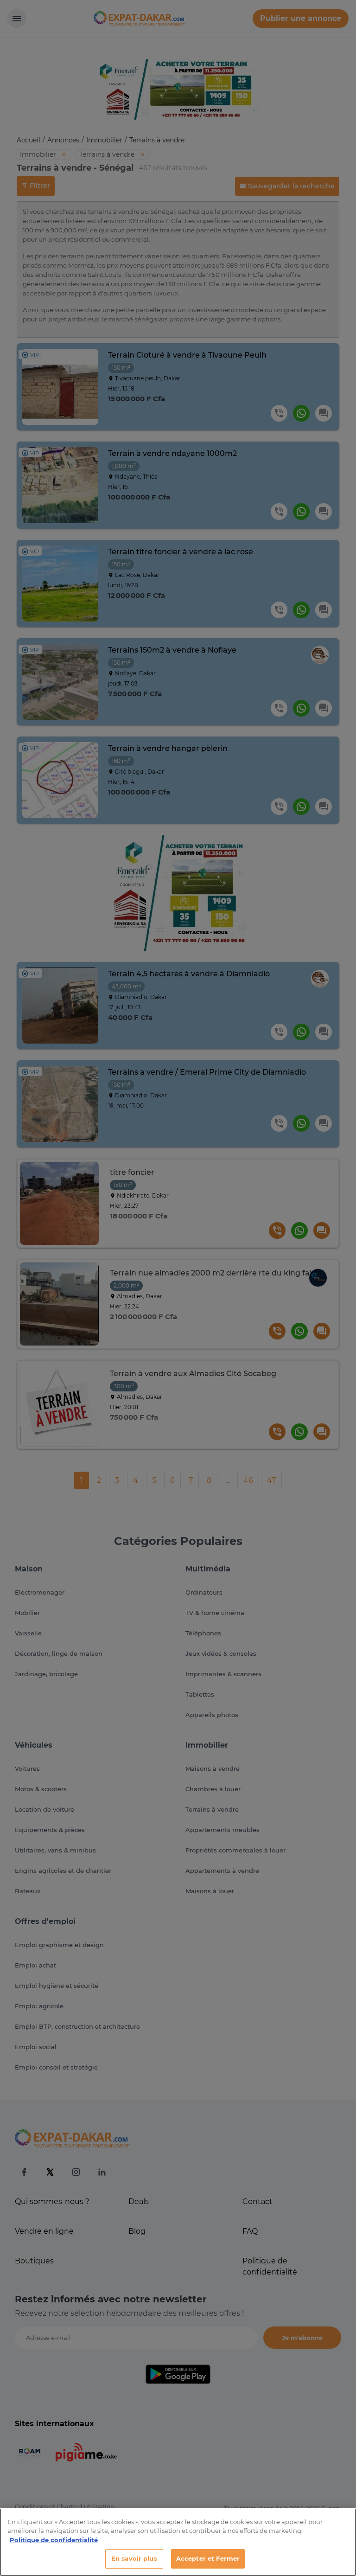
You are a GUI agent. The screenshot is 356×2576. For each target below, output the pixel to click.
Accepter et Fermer (208, 2558)
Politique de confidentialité (54, 2540)
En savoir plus (134, 2558)
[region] (178, 2542)
